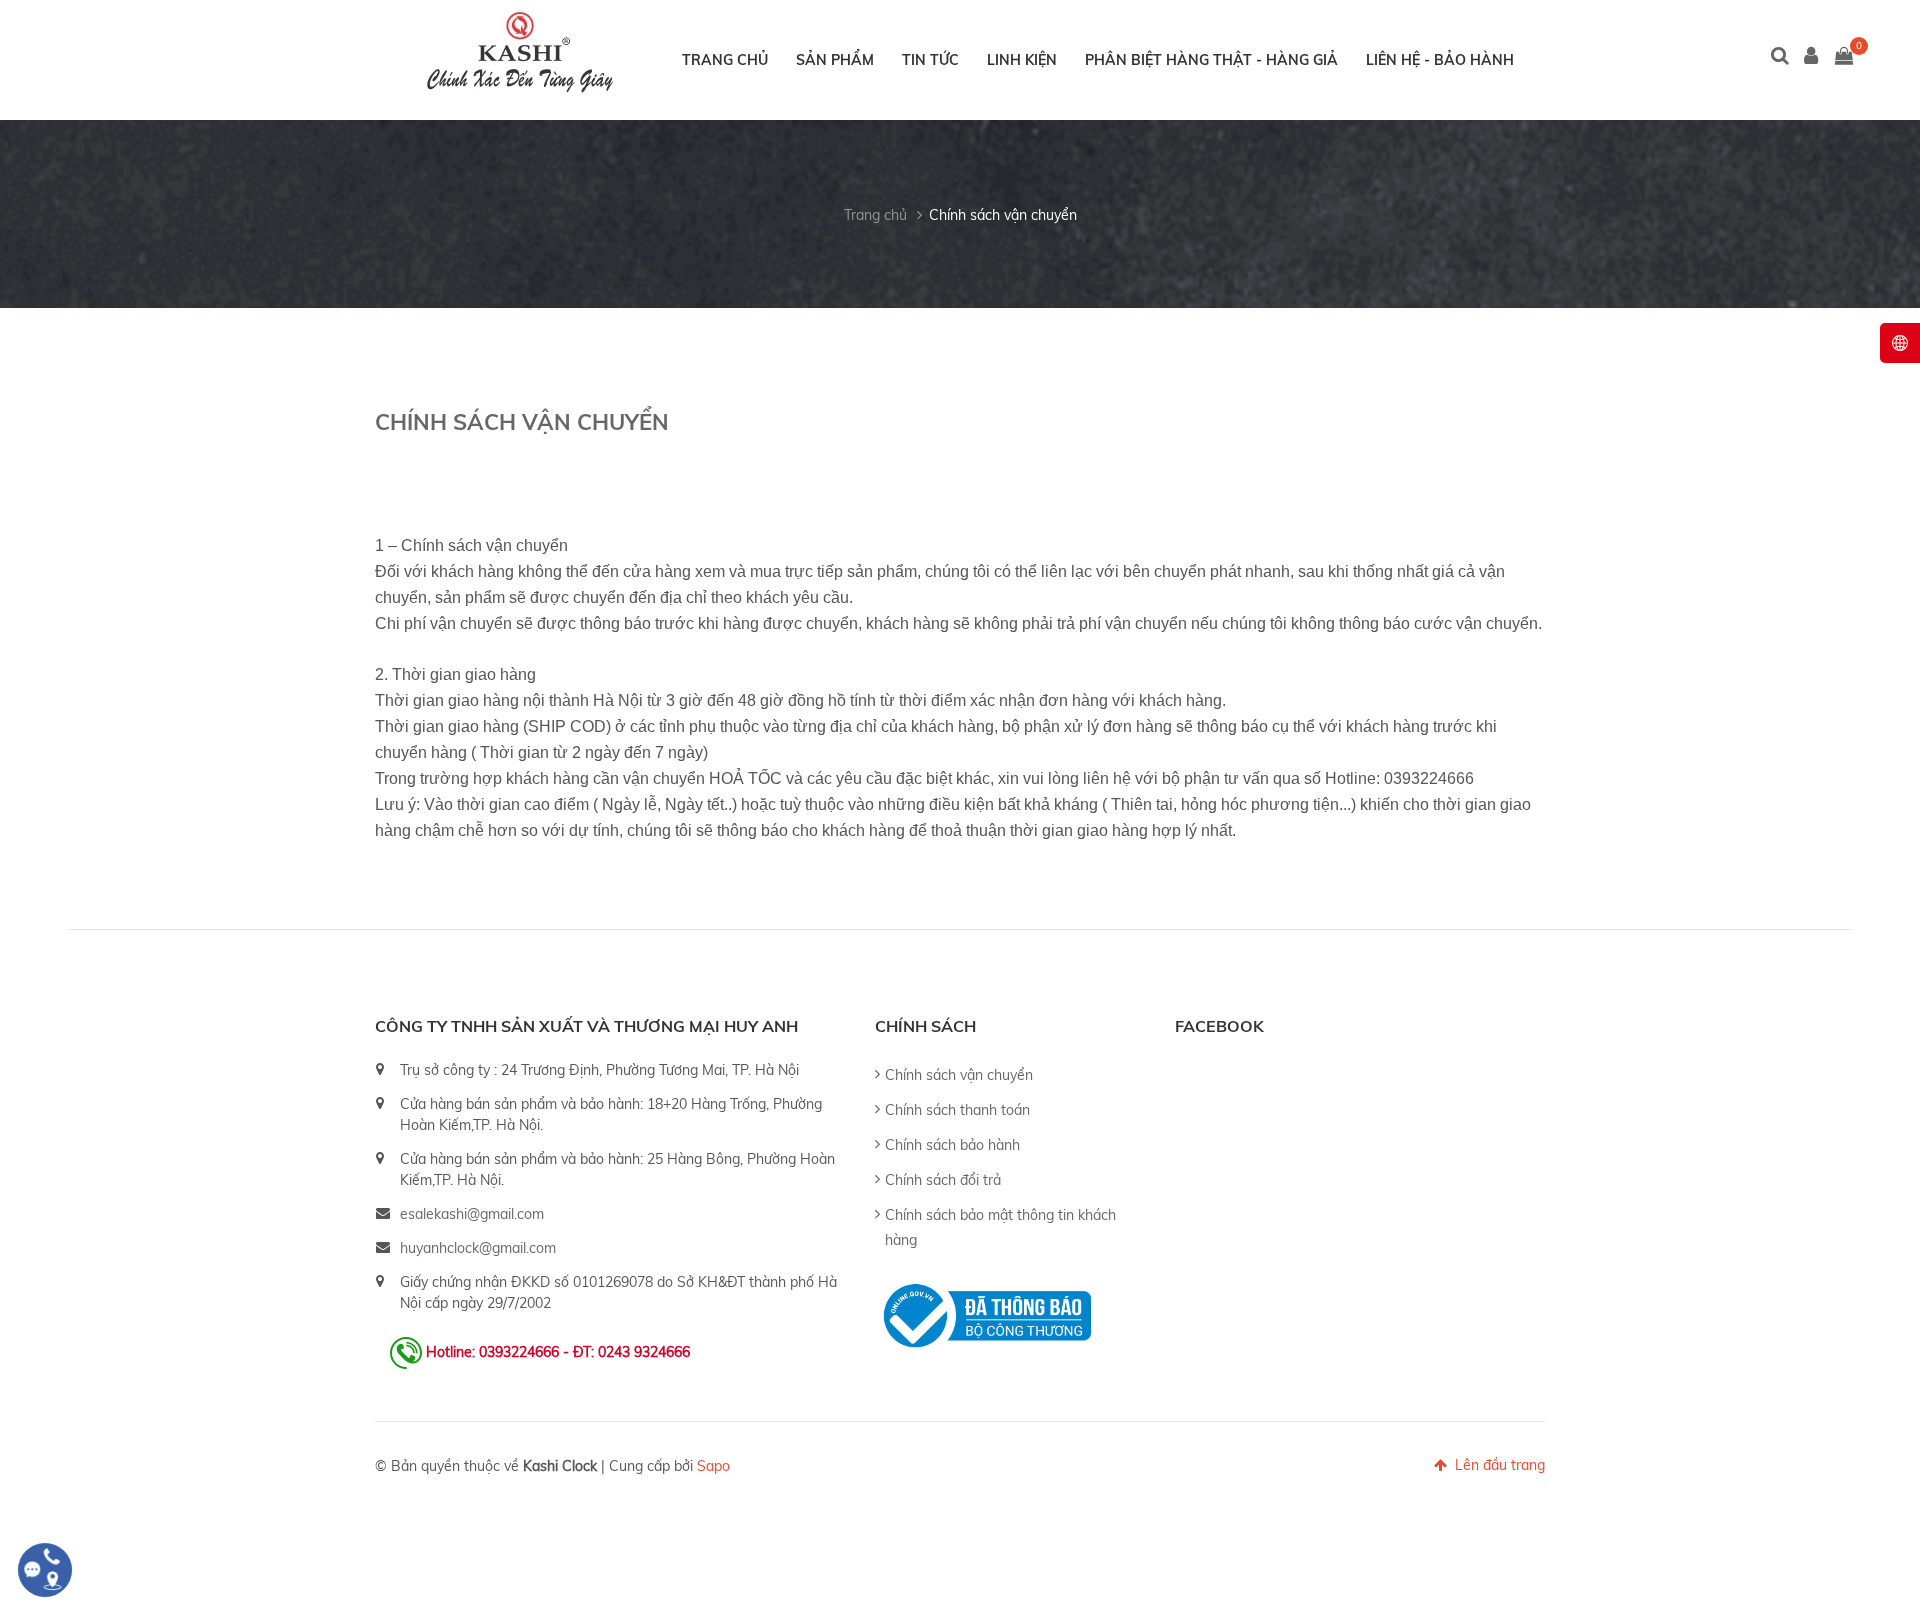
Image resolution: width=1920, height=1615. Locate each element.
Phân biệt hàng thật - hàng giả (1211, 60)
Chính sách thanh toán (957, 1110)
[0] (1844, 57)
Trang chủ (725, 60)
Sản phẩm (835, 60)
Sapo (713, 1466)
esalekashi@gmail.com (472, 1214)
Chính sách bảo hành (952, 1145)
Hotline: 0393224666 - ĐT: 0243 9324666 (558, 1352)
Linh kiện (1022, 60)
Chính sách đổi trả (943, 1180)
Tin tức (930, 60)
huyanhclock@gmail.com (478, 1248)
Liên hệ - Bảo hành (1440, 60)
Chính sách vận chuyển (1003, 215)
